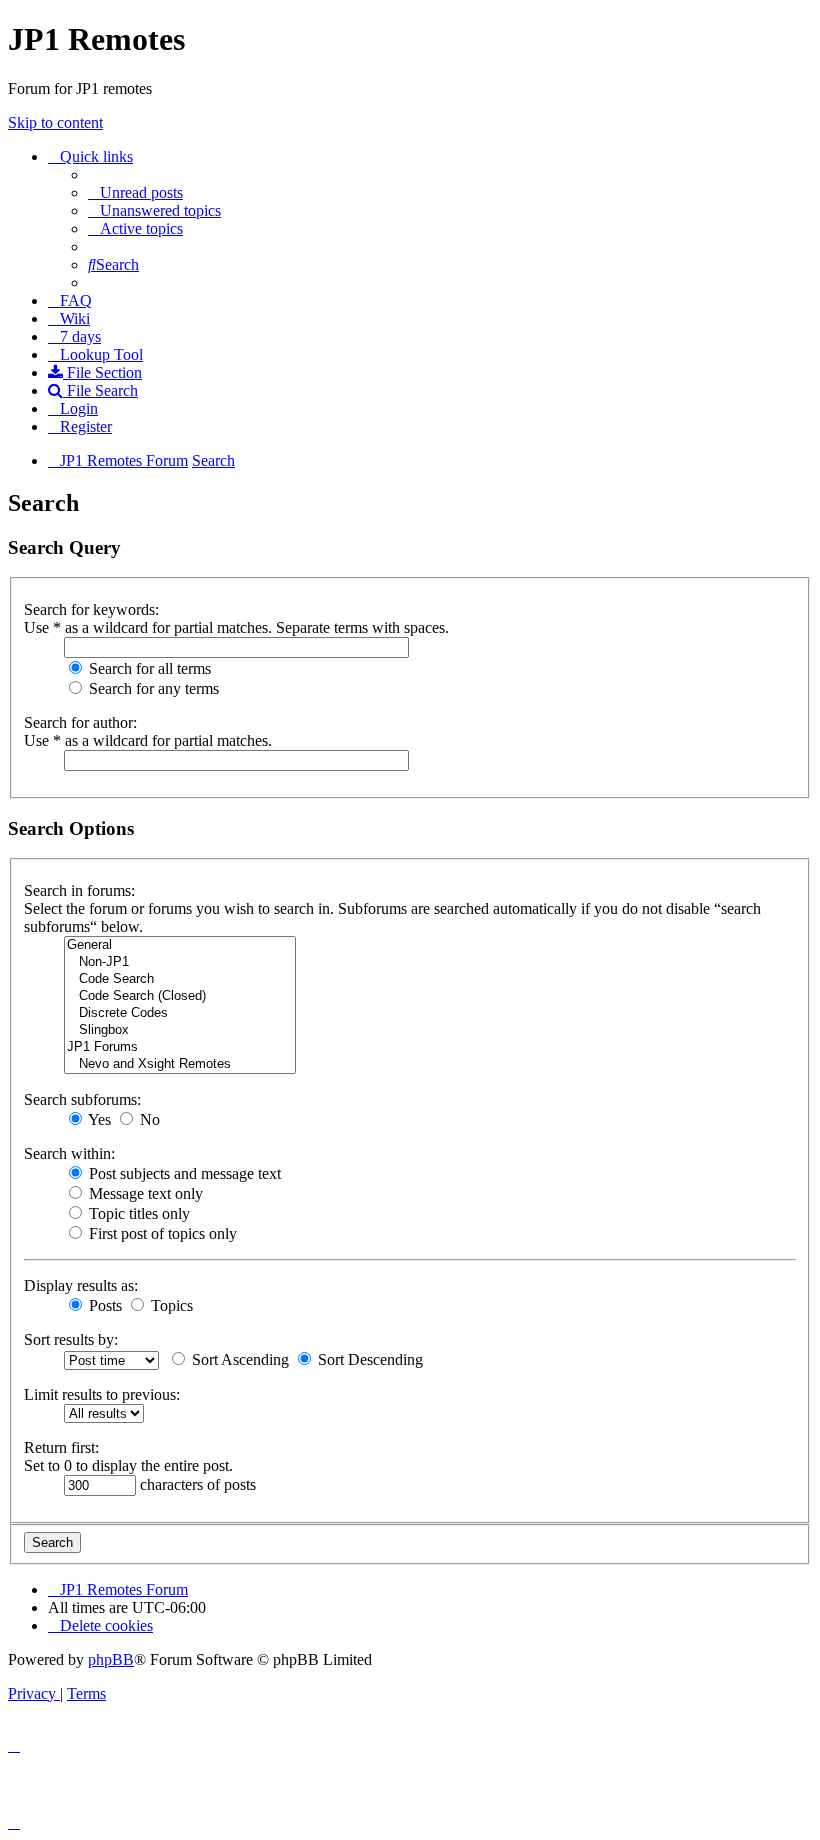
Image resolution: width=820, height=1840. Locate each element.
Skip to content (55, 122)
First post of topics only (161, 1233)
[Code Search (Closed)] (180, 996)
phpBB (111, 1659)
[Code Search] (180, 979)
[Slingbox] (180, 1030)
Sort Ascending (238, 1359)
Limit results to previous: (102, 1394)
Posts (103, 1305)
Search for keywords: (91, 609)
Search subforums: (82, 1099)
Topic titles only (137, 1213)
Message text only (144, 1193)
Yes (98, 1119)
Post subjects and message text (183, 1173)
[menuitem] (135, 192)
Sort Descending (368, 1359)
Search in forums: (79, 890)
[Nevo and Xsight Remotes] (180, 1064)
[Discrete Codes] (180, 1013)
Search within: (69, 1153)
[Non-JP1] (180, 962)
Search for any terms (152, 688)
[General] (180, 945)
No (148, 1119)
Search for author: (80, 722)
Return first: (61, 1447)
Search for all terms (148, 668)
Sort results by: (71, 1339)
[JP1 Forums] (180, 1047)
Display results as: (81, 1285)
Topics (170, 1305)
